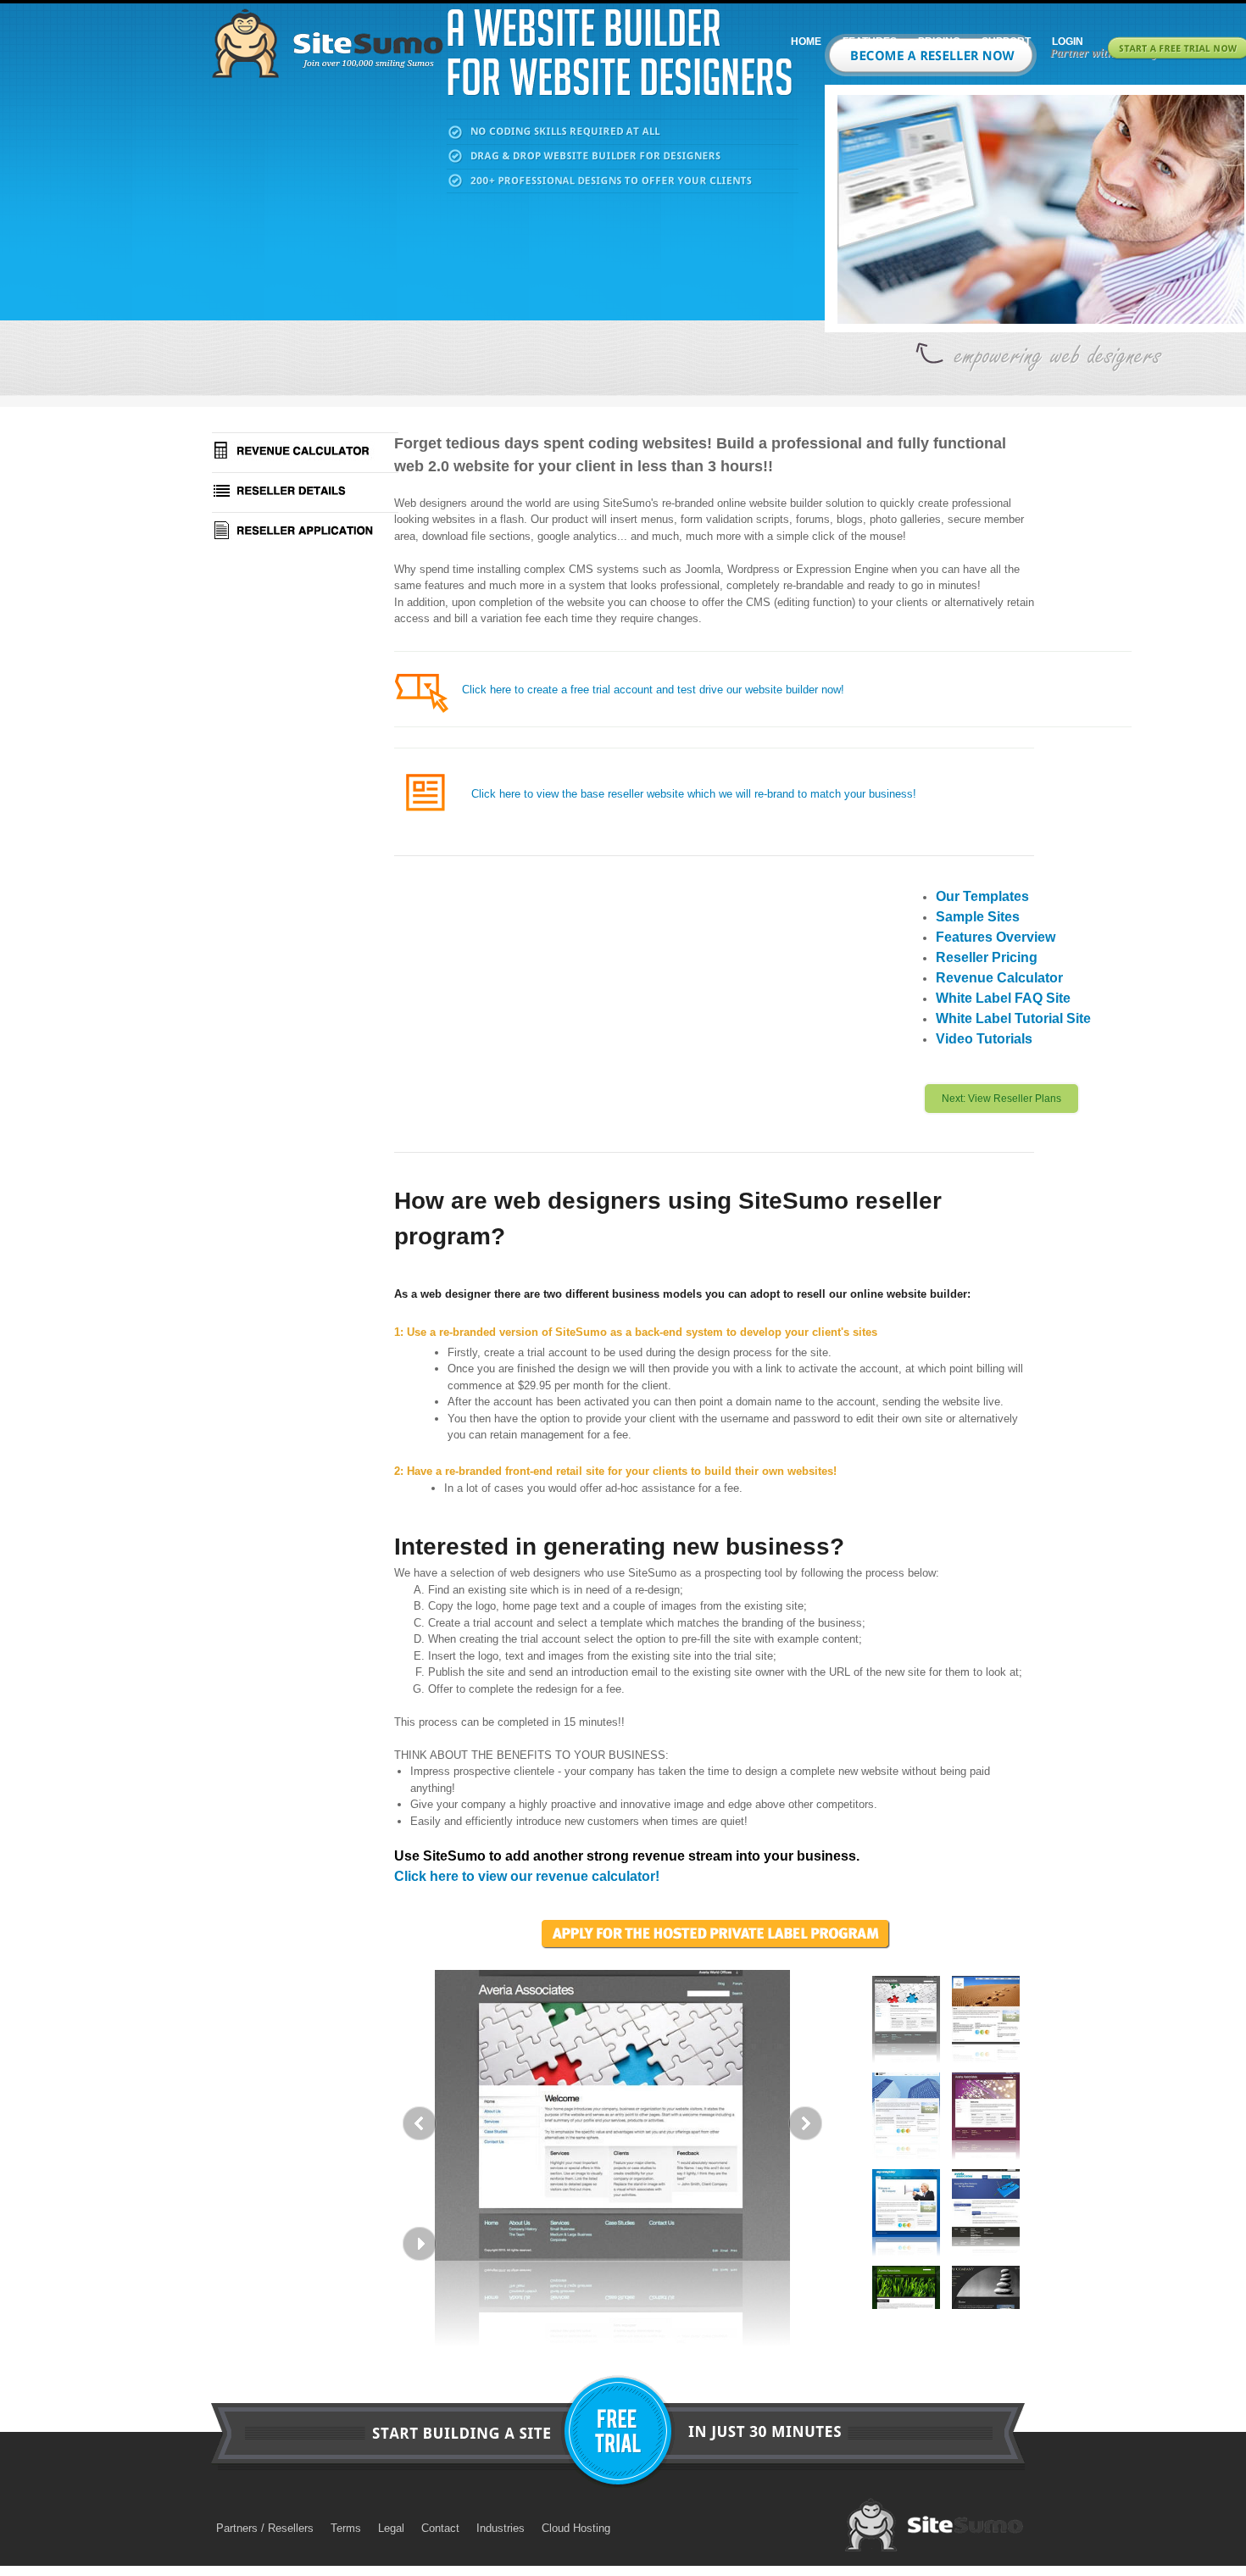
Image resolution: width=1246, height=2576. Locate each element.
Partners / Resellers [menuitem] (265, 2528)
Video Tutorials (984, 1039)
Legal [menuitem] (391, 2528)
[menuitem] (804, 42)
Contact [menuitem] (440, 2528)
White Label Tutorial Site (1013, 1018)
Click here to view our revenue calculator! (527, 1876)
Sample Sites (978, 917)
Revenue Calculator (999, 978)
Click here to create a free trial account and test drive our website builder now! (653, 690)
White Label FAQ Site (1003, 998)
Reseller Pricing (987, 957)
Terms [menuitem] (346, 2528)
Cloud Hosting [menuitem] (576, 2528)
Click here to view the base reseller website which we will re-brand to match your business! (694, 794)
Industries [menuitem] (501, 2528)
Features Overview (996, 937)
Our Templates (982, 896)
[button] (612, 2120)
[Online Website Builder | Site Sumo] (328, 43)
